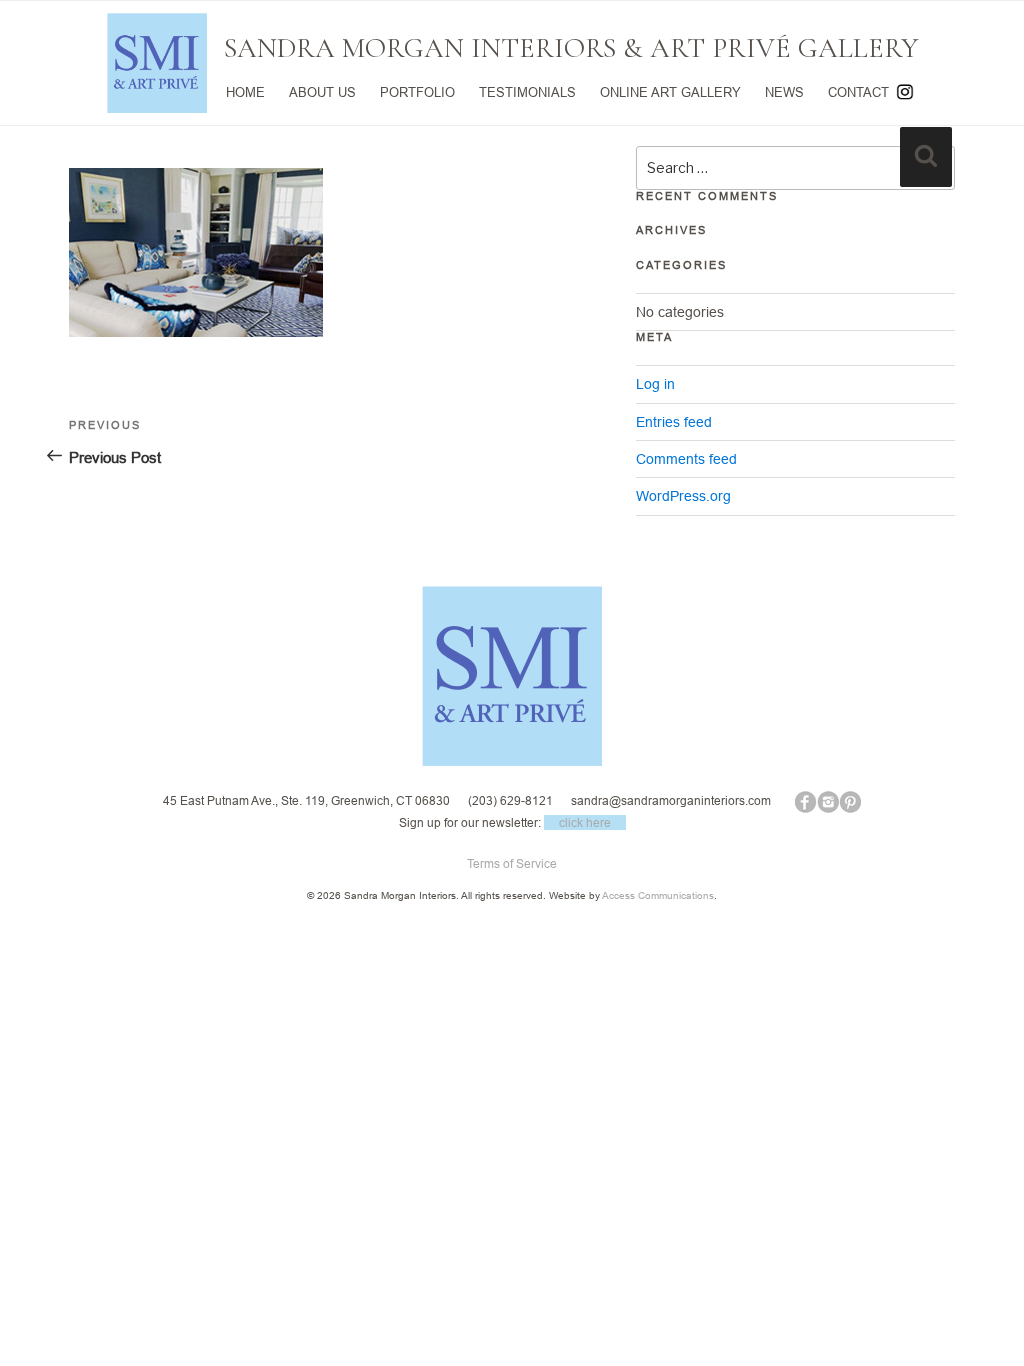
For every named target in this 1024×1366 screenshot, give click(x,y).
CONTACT (858, 92)
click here (585, 822)
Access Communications (658, 895)
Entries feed (674, 422)
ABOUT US (322, 92)
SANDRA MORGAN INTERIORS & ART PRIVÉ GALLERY (571, 48)
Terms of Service (512, 863)
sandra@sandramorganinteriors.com (671, 800)
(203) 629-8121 (510, 800)
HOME (245, 92)
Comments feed (686, 459)
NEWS (784, 92)
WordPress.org (683, 496)
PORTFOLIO (417, 92)
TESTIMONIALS (527, 92)
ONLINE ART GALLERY (670, 92)
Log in (655, 384)
